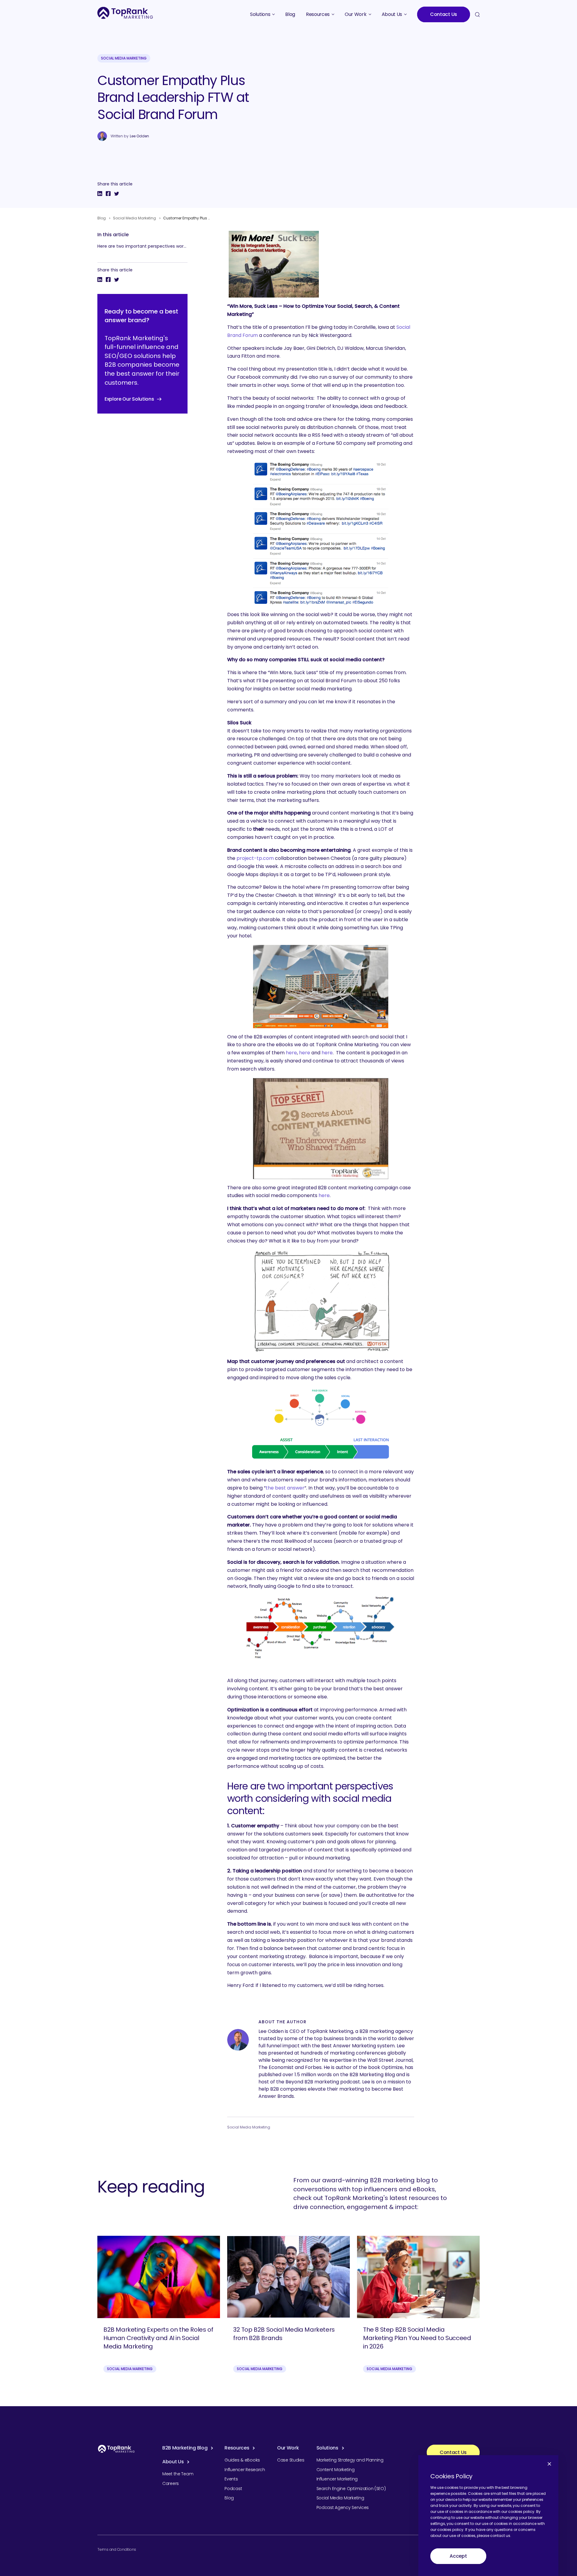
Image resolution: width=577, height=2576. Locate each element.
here (291, 1053)
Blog (102, 218)
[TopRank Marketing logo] (116, 2449)
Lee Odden (139, 136)
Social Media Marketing (124, 58)
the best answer (285, 1488)
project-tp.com (255, 858)
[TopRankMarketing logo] (125, 13)
